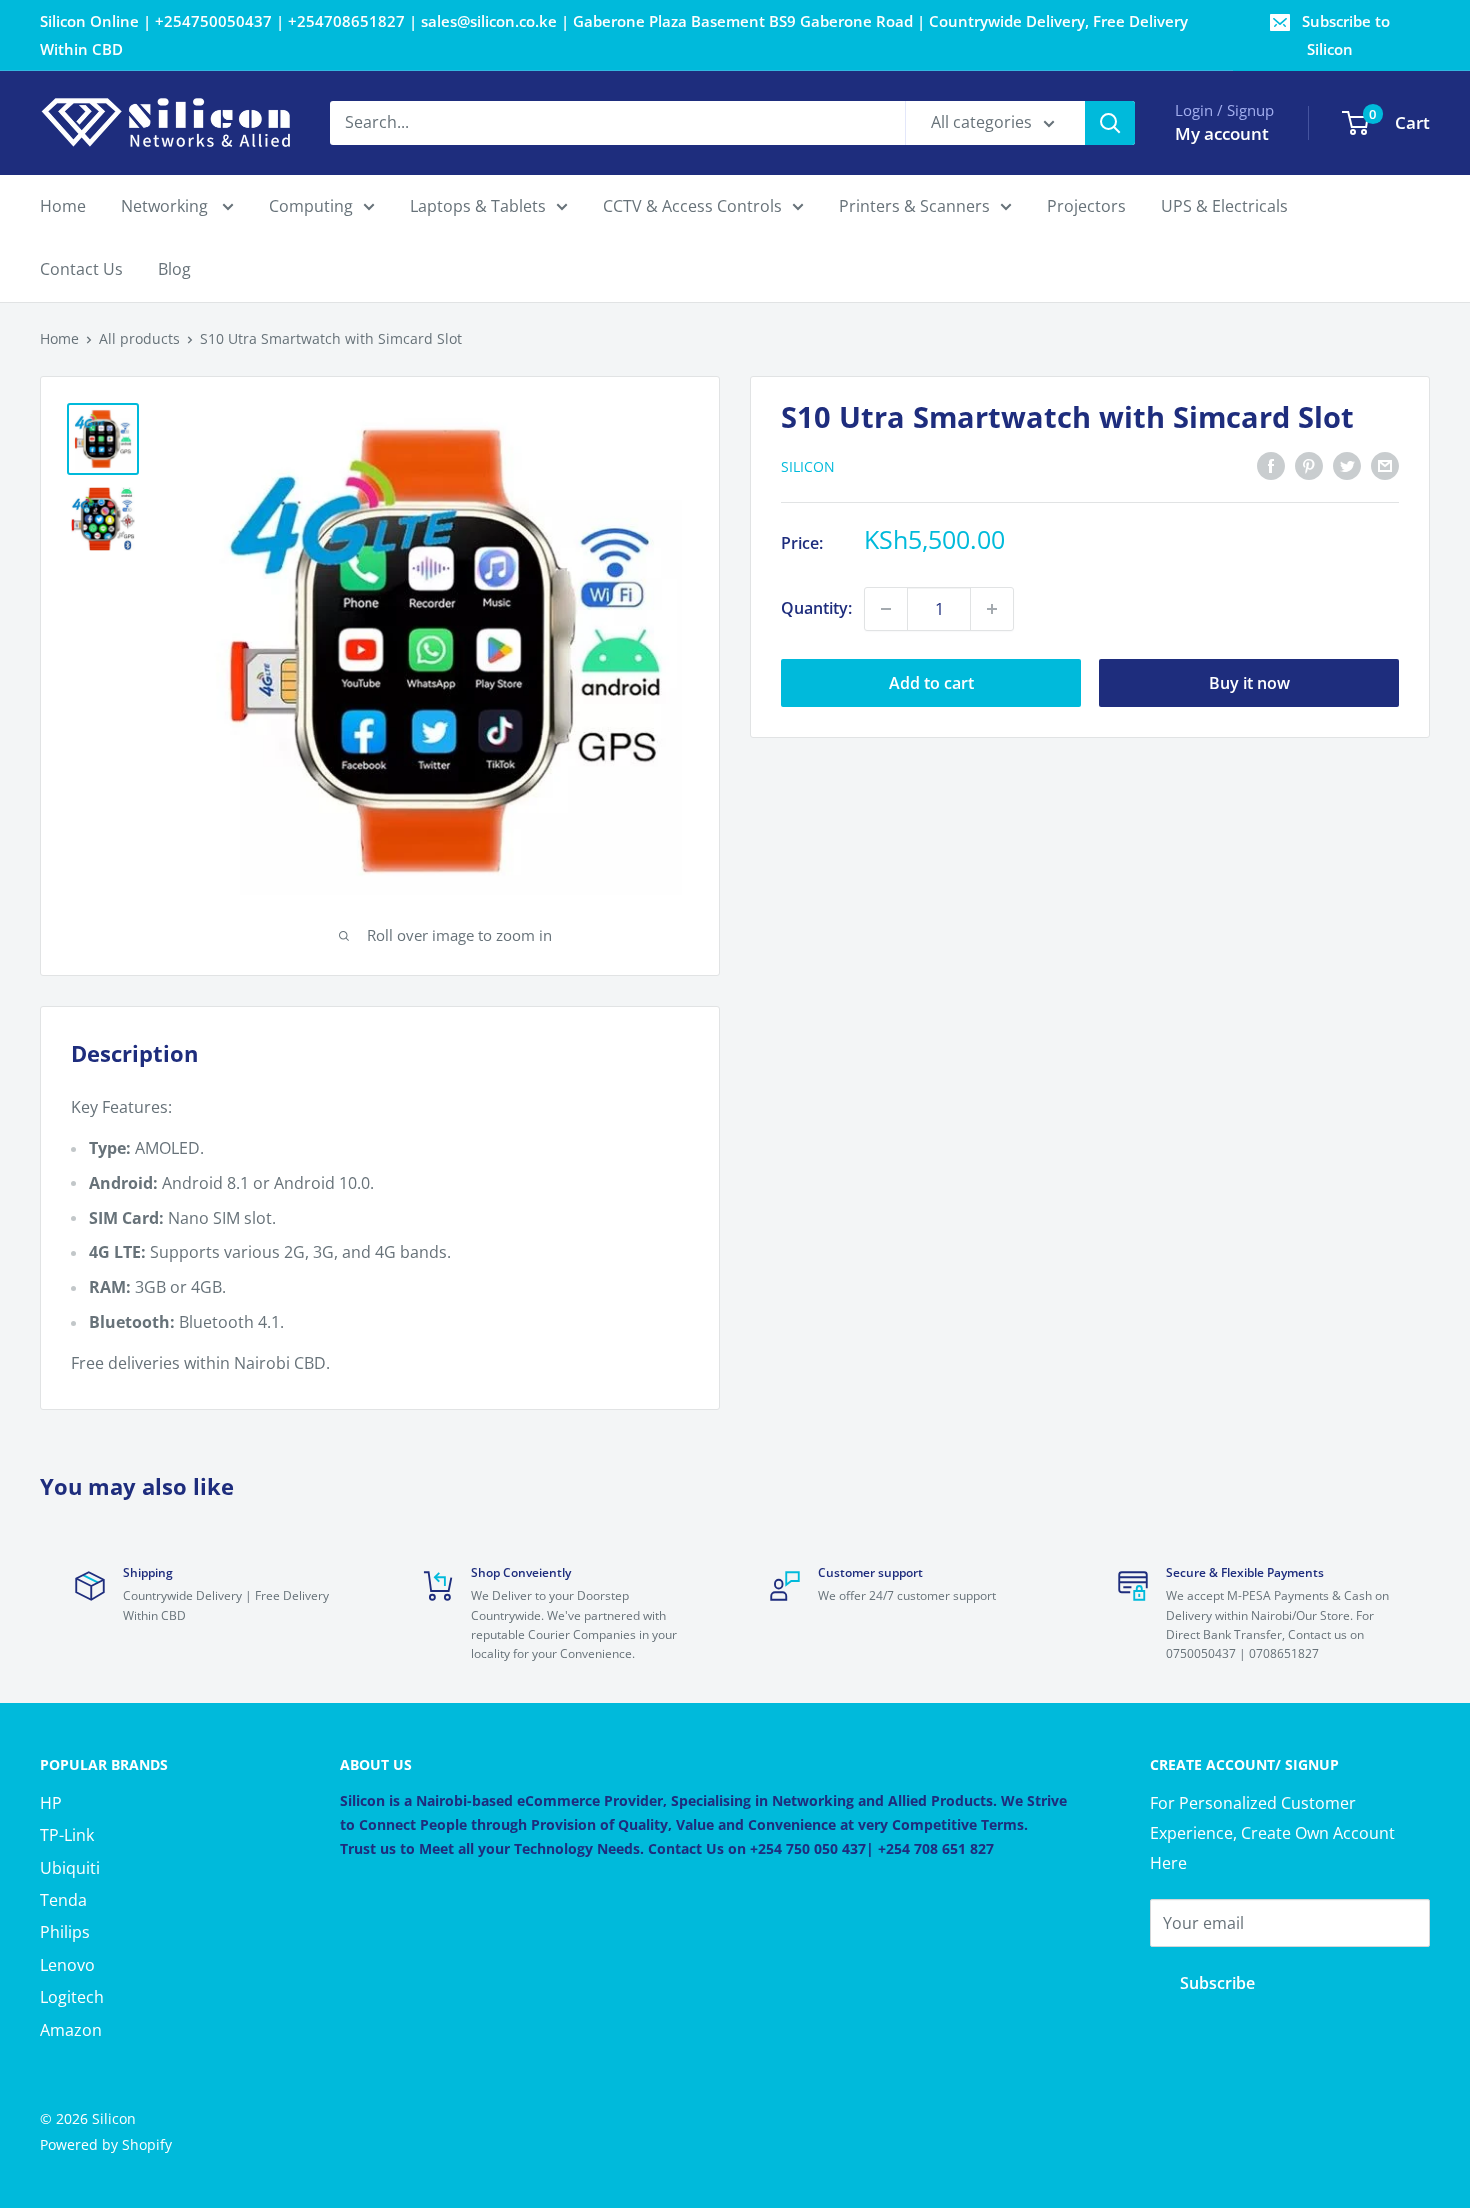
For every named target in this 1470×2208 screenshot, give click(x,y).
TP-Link (67, 1835)
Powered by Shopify (106, 2144)
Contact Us (81, 270)
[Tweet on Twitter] (1347, 465)
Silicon (808, 466)
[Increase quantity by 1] (992, 609)
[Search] (1110, 123)
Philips (65, 1932)
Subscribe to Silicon (1346, 35)
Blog (174, 270)
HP (51, 1803)
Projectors (1086, 206)
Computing (311, 206)
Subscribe (1217, 1983)
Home (63, 206)
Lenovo (67, 1965)
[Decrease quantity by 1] (886, 609)
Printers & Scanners (914, 206)
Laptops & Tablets (478, 206)
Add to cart (931, 683)
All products (139, 338)
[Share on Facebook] (1271, 465)
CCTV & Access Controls (692, 206)
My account (1222, 133)
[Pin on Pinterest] (1309, 465)
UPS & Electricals (1224, 206)
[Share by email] (1385, 465)
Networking (166, 206)
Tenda (63, 1900)
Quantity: (816, 608)
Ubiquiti (70, 1868)
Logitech (72, 1997)
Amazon (71, 2030)
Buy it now (1249, 683)
